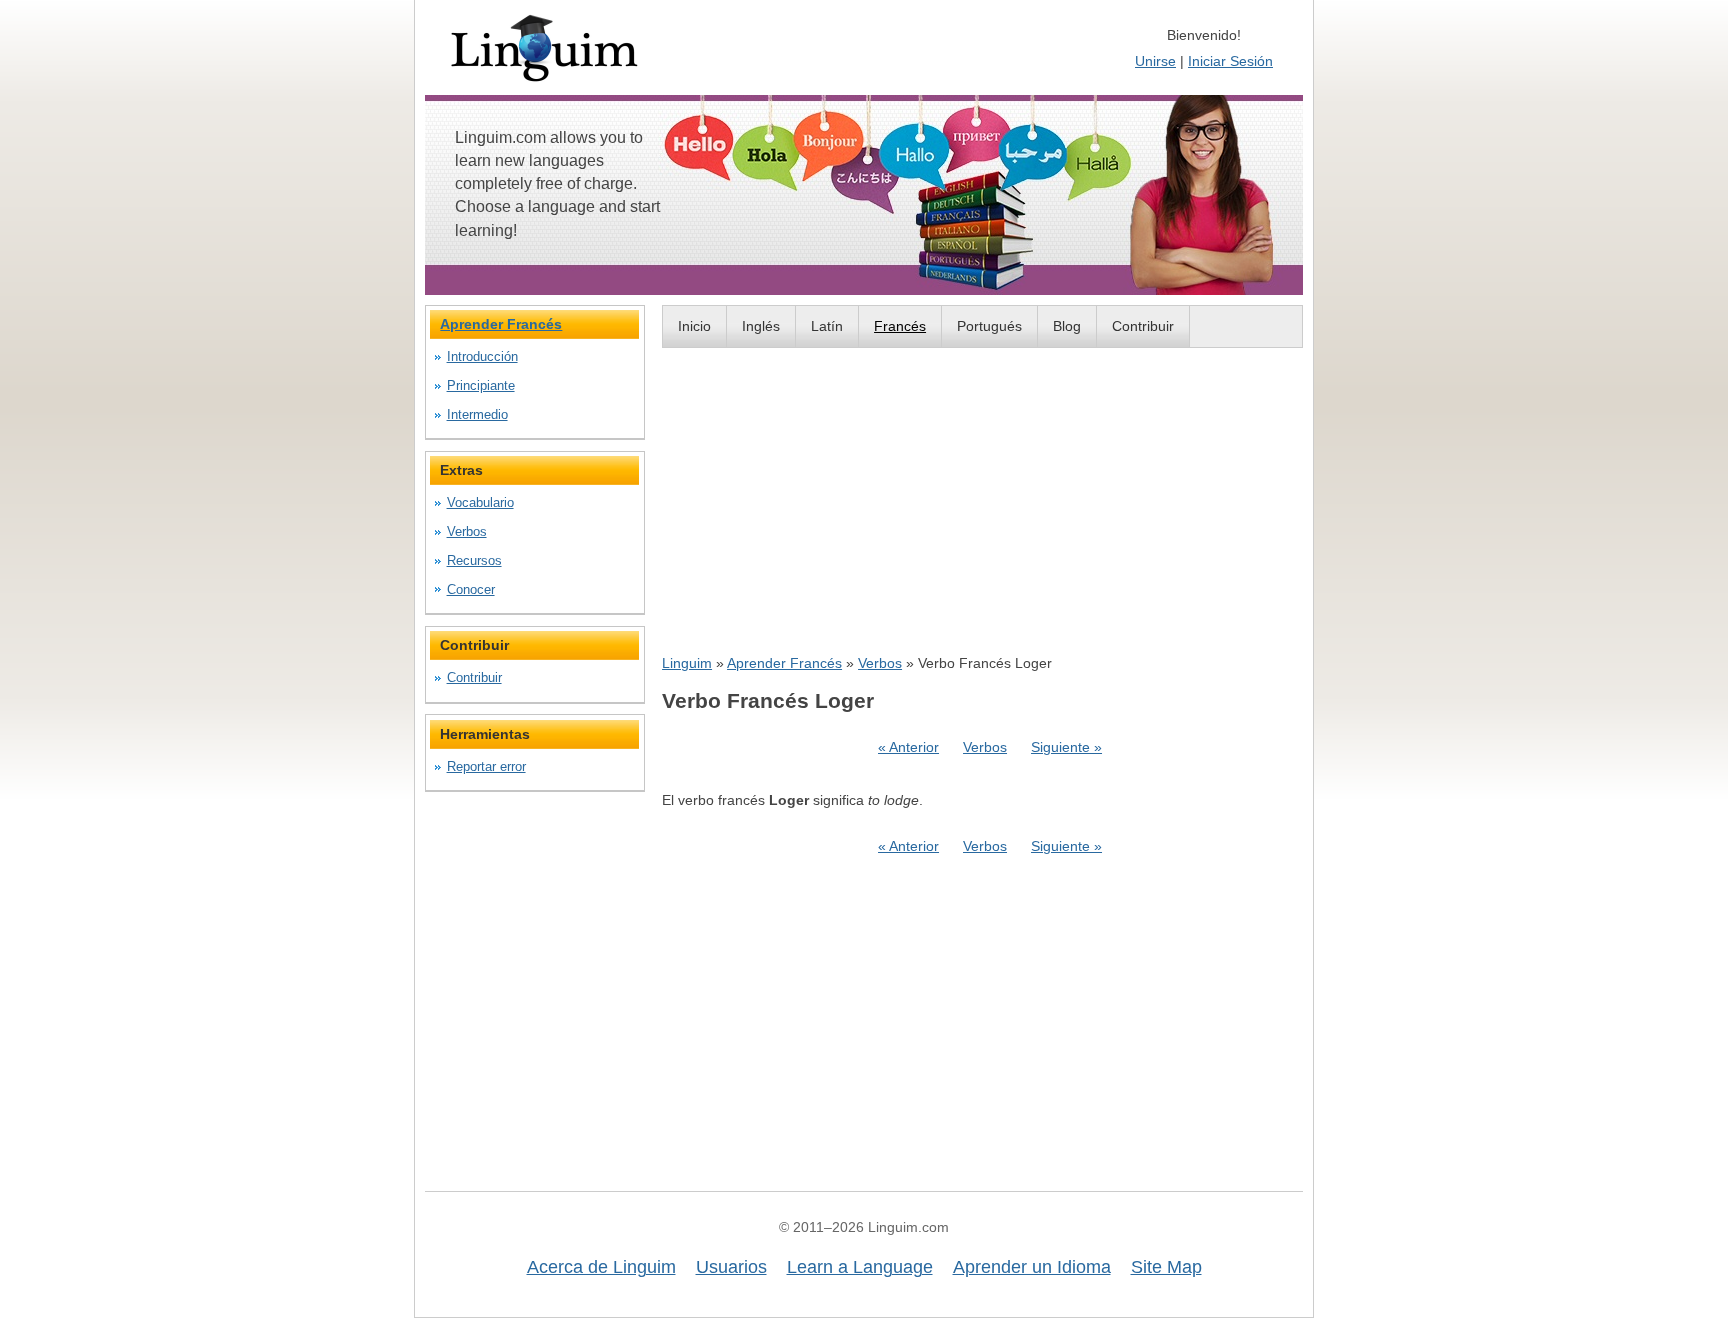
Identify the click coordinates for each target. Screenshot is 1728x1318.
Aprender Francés (784, 663)
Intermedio (477, 414)
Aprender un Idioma (1032, 1267)
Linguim (687, 663)
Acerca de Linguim (601, 1267)
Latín (827, 326)
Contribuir (1143, 326)
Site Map (1166, 1267)
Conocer (471, 589)
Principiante (481, 385)
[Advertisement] (982, 500)
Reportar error (486, 766)
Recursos (474, 560)
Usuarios (731, 1267)
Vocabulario (480, 502)
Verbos (880, 663)
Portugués (989, 326)
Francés (900, 326)
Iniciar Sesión (1230, 61)
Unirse (1155, 61)
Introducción (482, 356)
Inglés (761, 326)
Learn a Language (860, 1267)
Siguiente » (1066, 747)
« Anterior (908, 747)
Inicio (694, 326)
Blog (1067, 326)
